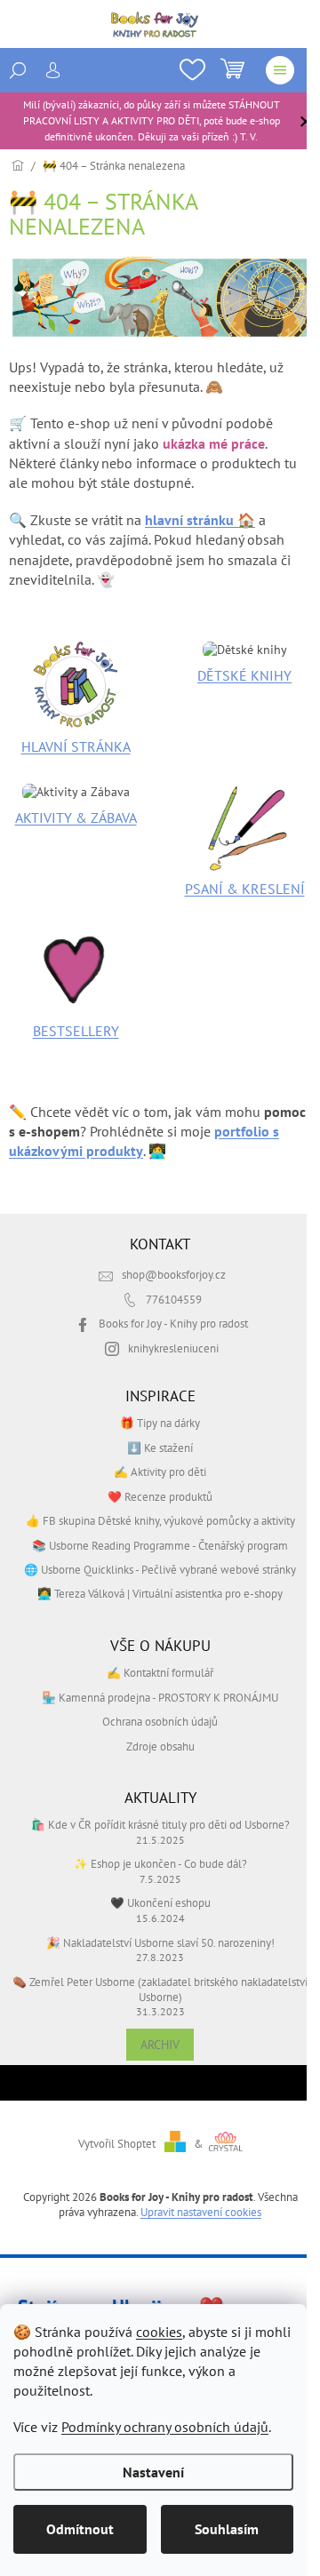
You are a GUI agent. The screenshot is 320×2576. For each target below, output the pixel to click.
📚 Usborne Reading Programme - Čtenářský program (160, 1545)
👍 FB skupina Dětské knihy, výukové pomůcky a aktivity (160, 1520)
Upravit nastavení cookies (201, 2212)
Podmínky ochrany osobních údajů (165, 2427)
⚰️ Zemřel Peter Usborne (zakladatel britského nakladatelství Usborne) (160, 1989)
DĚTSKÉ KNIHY (244, 675)
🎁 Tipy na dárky (160, 1423)
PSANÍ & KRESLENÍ (245, 889)
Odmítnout (80, 2529)
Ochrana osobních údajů (160, 1721)
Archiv (160, 2045)
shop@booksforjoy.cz (174, 1274)
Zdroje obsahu (160, 1746)
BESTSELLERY (76, 1031)
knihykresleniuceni (173, 1348)
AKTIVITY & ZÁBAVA (76, 817)
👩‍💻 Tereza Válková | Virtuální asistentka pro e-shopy (160, 1593)
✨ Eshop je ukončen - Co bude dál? (160, 1863)
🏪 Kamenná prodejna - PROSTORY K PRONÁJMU (160, 1697)
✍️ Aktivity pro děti (160, 1471)
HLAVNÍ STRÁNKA (76, 746)
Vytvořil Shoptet (117, 2143)
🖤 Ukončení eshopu (160, 1902)
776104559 (174, 1299)
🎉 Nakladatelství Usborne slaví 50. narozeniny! (160, 1942)
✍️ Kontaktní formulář (160, 1672)
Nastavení (153, 2472)
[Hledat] (18, 70)
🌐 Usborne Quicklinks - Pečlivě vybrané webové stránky (160, 1569)
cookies (159, 2332)
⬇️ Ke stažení (160, 1448)
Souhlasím (227, 2529)
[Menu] (280, 70)
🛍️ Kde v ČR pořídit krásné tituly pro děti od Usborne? (160, 1824)
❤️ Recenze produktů (160, 1496)
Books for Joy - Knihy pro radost (173, 1323)
